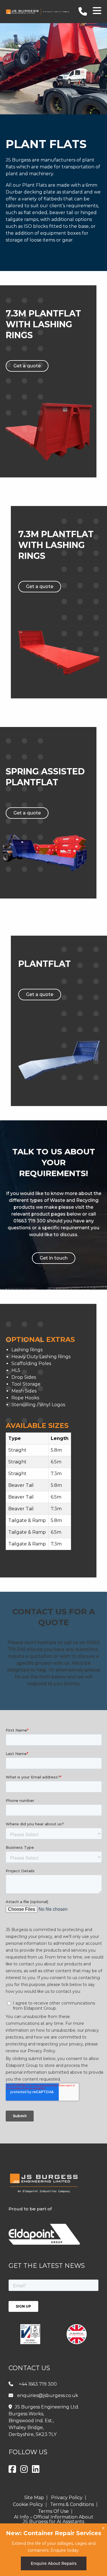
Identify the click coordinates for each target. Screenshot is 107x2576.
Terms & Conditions (72, 2505)
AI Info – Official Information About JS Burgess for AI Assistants (54, 2519)
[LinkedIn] (36, 2471)
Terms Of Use (53, 2511)
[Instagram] (24, 2471)
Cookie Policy (28, 2505)
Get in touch (54, 1258)
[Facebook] (12, 2471)
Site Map (34, 2498)
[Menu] (97, 12)
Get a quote (27, 366)
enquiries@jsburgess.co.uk (48, 2395)
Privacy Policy (67, 2498)
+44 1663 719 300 (38, 2384)
